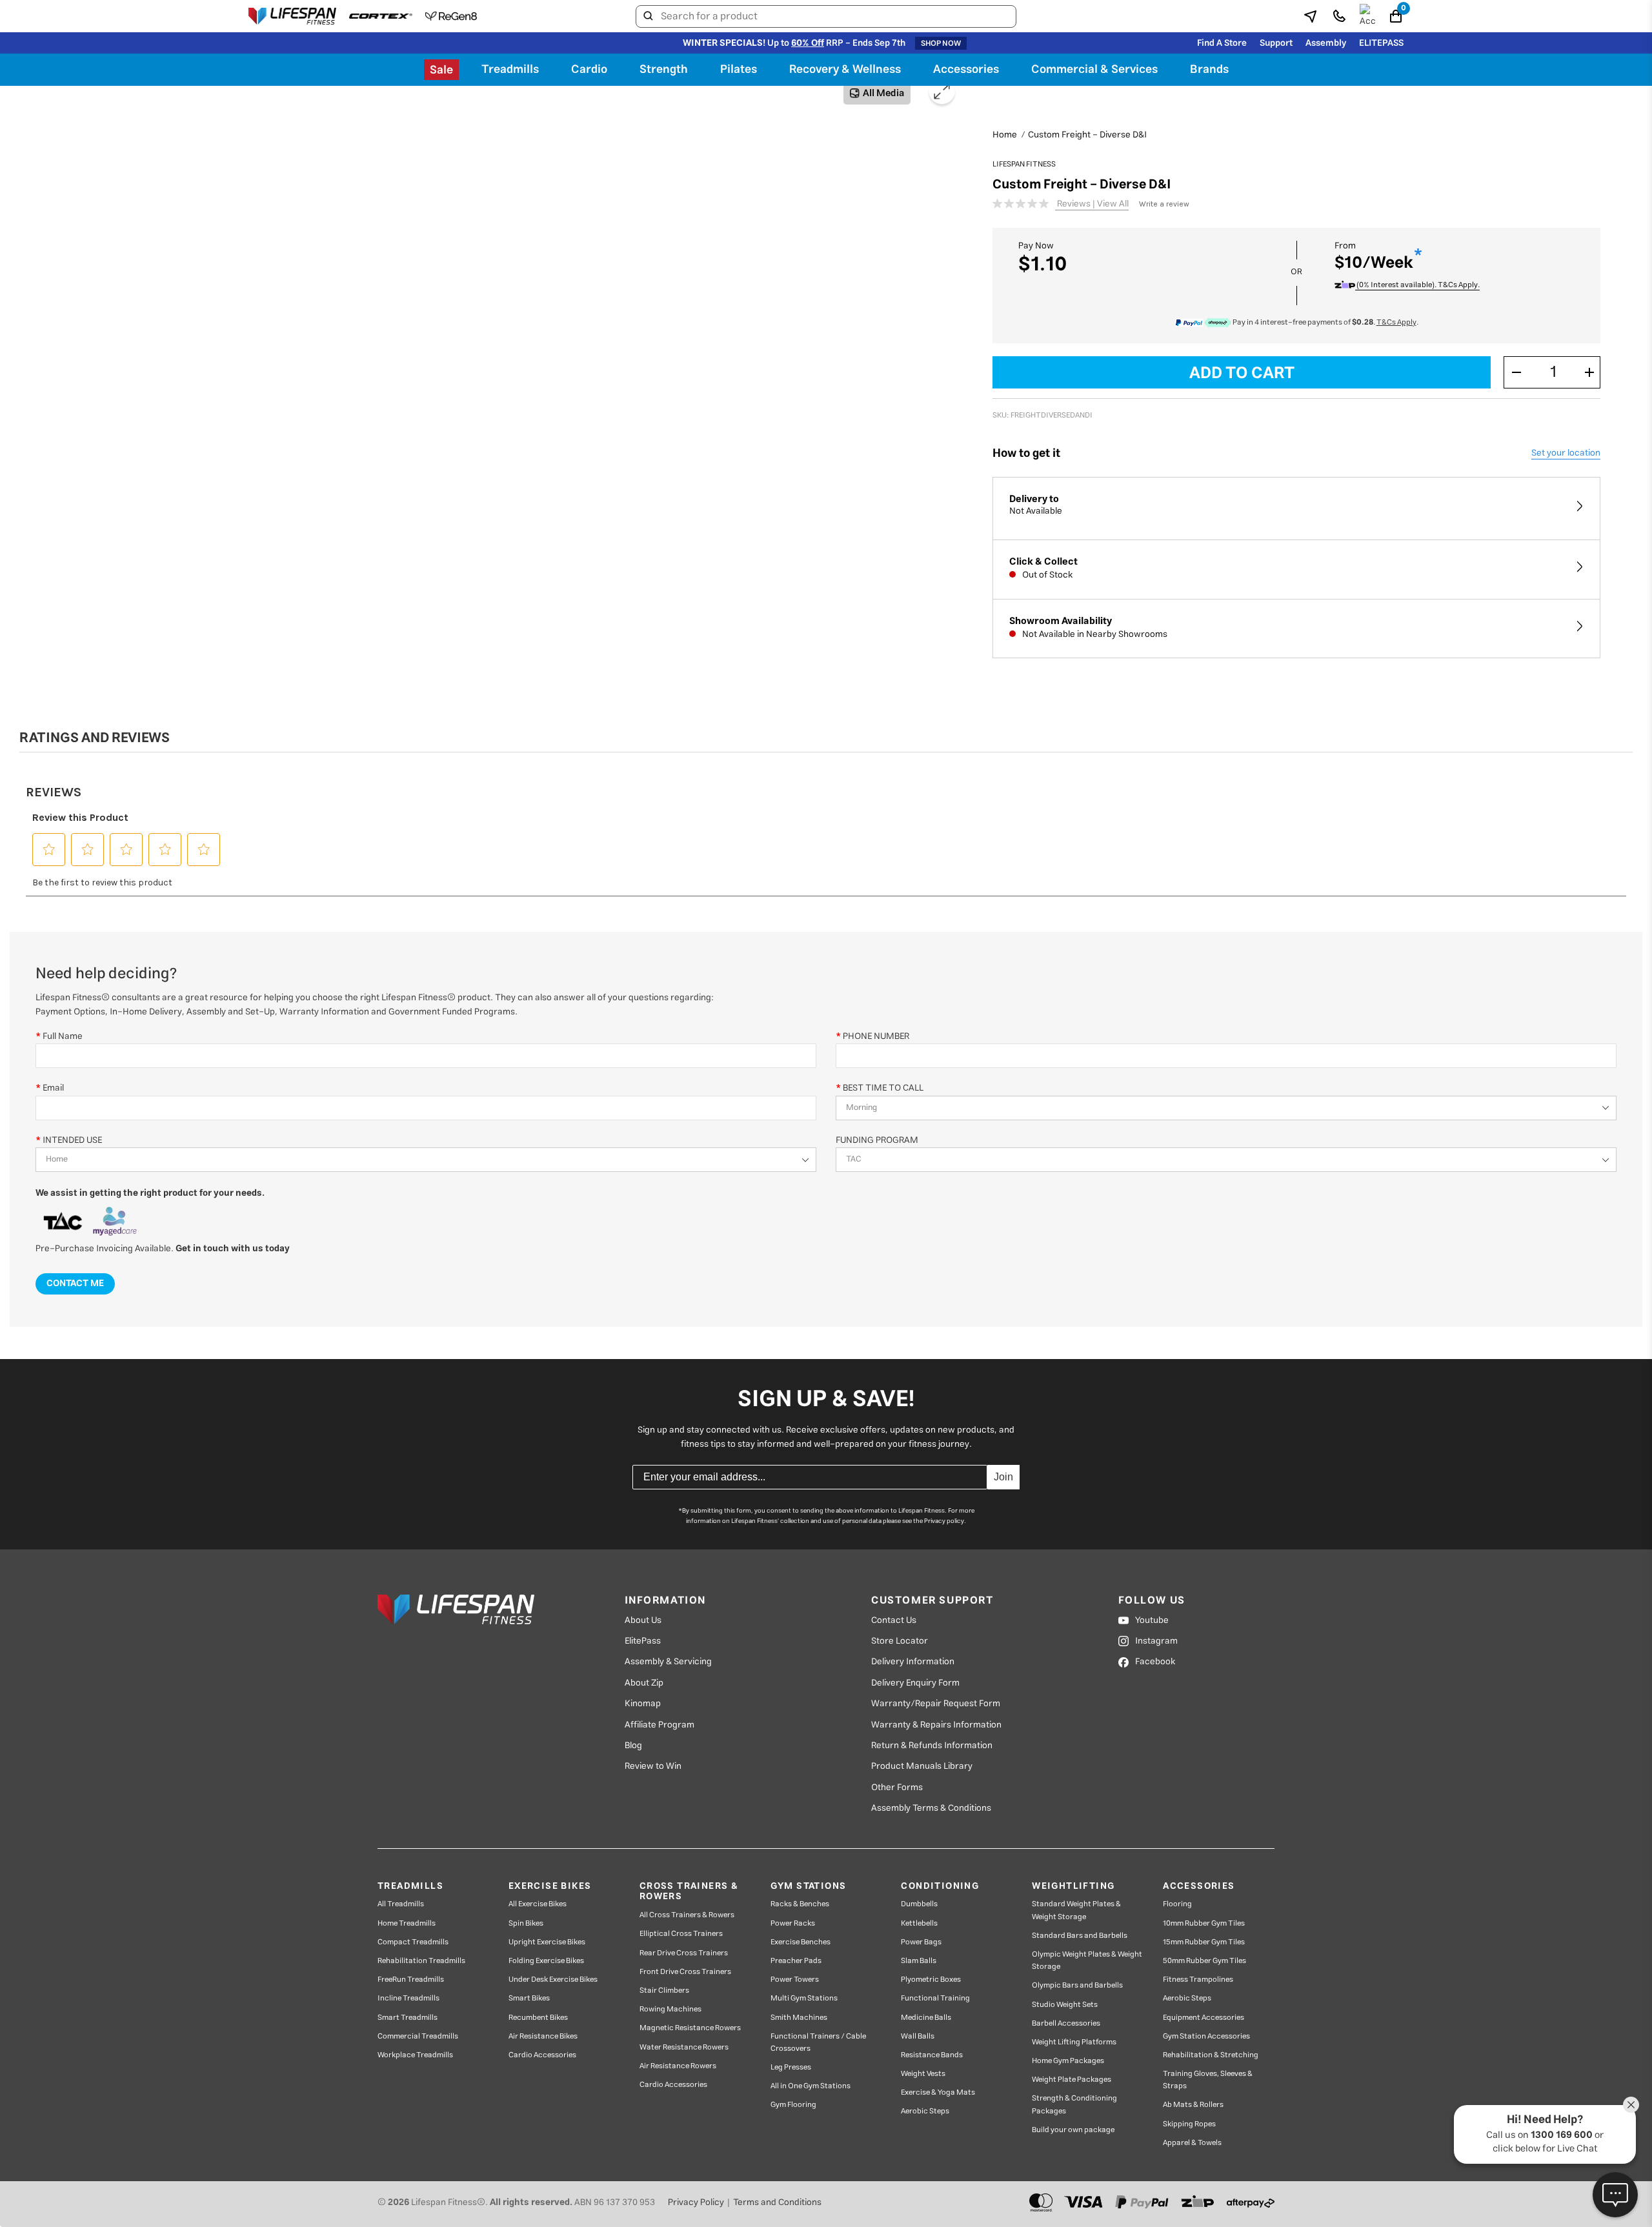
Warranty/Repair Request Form (936, 1704)
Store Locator (900, 1641)
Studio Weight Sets (1065, 2005)
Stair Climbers (664, 1990)
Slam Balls (919, 1961)
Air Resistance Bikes (543, 2036)
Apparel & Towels (1192, 2143)
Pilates (739, 70)
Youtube (1152, 1620)
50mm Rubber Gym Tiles (1204, 1961)
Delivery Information (913, 1662)
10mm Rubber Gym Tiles (1204, 1923)
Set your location (1566, 453)
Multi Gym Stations (804, 1998)
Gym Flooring (793, 2105)
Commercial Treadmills (418, 2036)
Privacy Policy (696, 2202)
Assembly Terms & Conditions (931, 1808)
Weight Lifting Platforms (1074, 2042)
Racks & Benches (800, 1904)
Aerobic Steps (925, 2111)
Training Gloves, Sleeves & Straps (1208, 2080)
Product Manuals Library (922, 1766)
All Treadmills (401, 1904)
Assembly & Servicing (668, 1662)
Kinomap (643, 1704)
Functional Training (935, 1998)
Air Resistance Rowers (678, 2066)
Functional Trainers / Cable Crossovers (818, 2042)
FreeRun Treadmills (411, 1980)
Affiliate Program (660, 1725)
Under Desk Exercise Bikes (553, 1980)
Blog (633, 1746)
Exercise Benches (801, 1942)
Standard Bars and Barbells (1080, 1936)
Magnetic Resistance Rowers (690, 2028)
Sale (441, 70)
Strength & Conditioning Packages (1074, 2104)
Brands (1209, 70)
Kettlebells (919, 1923)
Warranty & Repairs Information (936, 1725)
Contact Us (894, 1620)
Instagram (1156, 1641)
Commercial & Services (1094, 70)
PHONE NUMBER (876, 1036)
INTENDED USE (72, 1140)
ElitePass (643, 1641)
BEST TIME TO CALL (883, 1088)
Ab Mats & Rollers (1193, 2105)
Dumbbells (919, 1904)
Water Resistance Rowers (684, 2047)
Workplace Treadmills (415, 2055)
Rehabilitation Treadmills (421, 1961)
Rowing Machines (670, 2009)
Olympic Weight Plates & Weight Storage (1087, 1960)
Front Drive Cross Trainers (685, 1972)
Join (1003, 1477)
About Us (643, 1620)
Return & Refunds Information (932, 1746)
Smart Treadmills (408, 2018)
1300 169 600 (1562, 2135)
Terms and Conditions (777, 2202)
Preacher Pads (796, 1961)
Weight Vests (923, 2074)
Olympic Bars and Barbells (1077, 1985)
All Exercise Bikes (538, 1904)
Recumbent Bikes (538, 2018)
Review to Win (653, 1766)
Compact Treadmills (413, 1942)
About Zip (644, 1683)
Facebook (1155, 1662)
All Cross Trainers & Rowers (687, 1915)
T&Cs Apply (1396, 322)
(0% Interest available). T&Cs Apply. (1417, 285)
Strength (664, 70)
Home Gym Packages (1068, 2061)
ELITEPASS (1381, 43)
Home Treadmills (407, 1923)
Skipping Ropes (1189, 2124)
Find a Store (1222, 43)
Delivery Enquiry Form (915, 1683)
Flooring (1177, 1904)
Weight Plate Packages (1072, 2080)
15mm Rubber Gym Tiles (1204, 1942)
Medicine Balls (926, 2018)
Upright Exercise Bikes (547, 1942)
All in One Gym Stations (811, 2086)
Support (1276, 43)
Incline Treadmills (408, 1998)
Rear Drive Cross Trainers (684, 1953)
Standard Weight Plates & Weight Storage (1076, 1910)
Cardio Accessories (542, 2055)
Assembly (1326, 43)
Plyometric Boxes (931, 1980)
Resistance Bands (932, 2055)
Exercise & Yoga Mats (938, 2092)
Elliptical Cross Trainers (681, 1934)
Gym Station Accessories (1206, 2036)
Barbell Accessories (1066, 2023)
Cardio (589, 70)
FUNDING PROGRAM (877, 1140)
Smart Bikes (529, 1998)
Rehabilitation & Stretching (1211, 2055)
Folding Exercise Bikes (546, 1961)
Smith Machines (799, 2018)
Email (53, 1088)
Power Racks (793, 1923)
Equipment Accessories (1204, 2018)
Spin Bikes (526, 1923)
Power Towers (795, 1980)
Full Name (63, 1036)
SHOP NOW (941, 43)
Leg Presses (791, 2067)
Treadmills (510, 70)
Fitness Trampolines (1198, 1980)
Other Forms (897, 1788)
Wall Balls (918, 2036)
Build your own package (1073, 2130)
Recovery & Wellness (845, 70)
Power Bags (921, 1942)
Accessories (966, 70)
